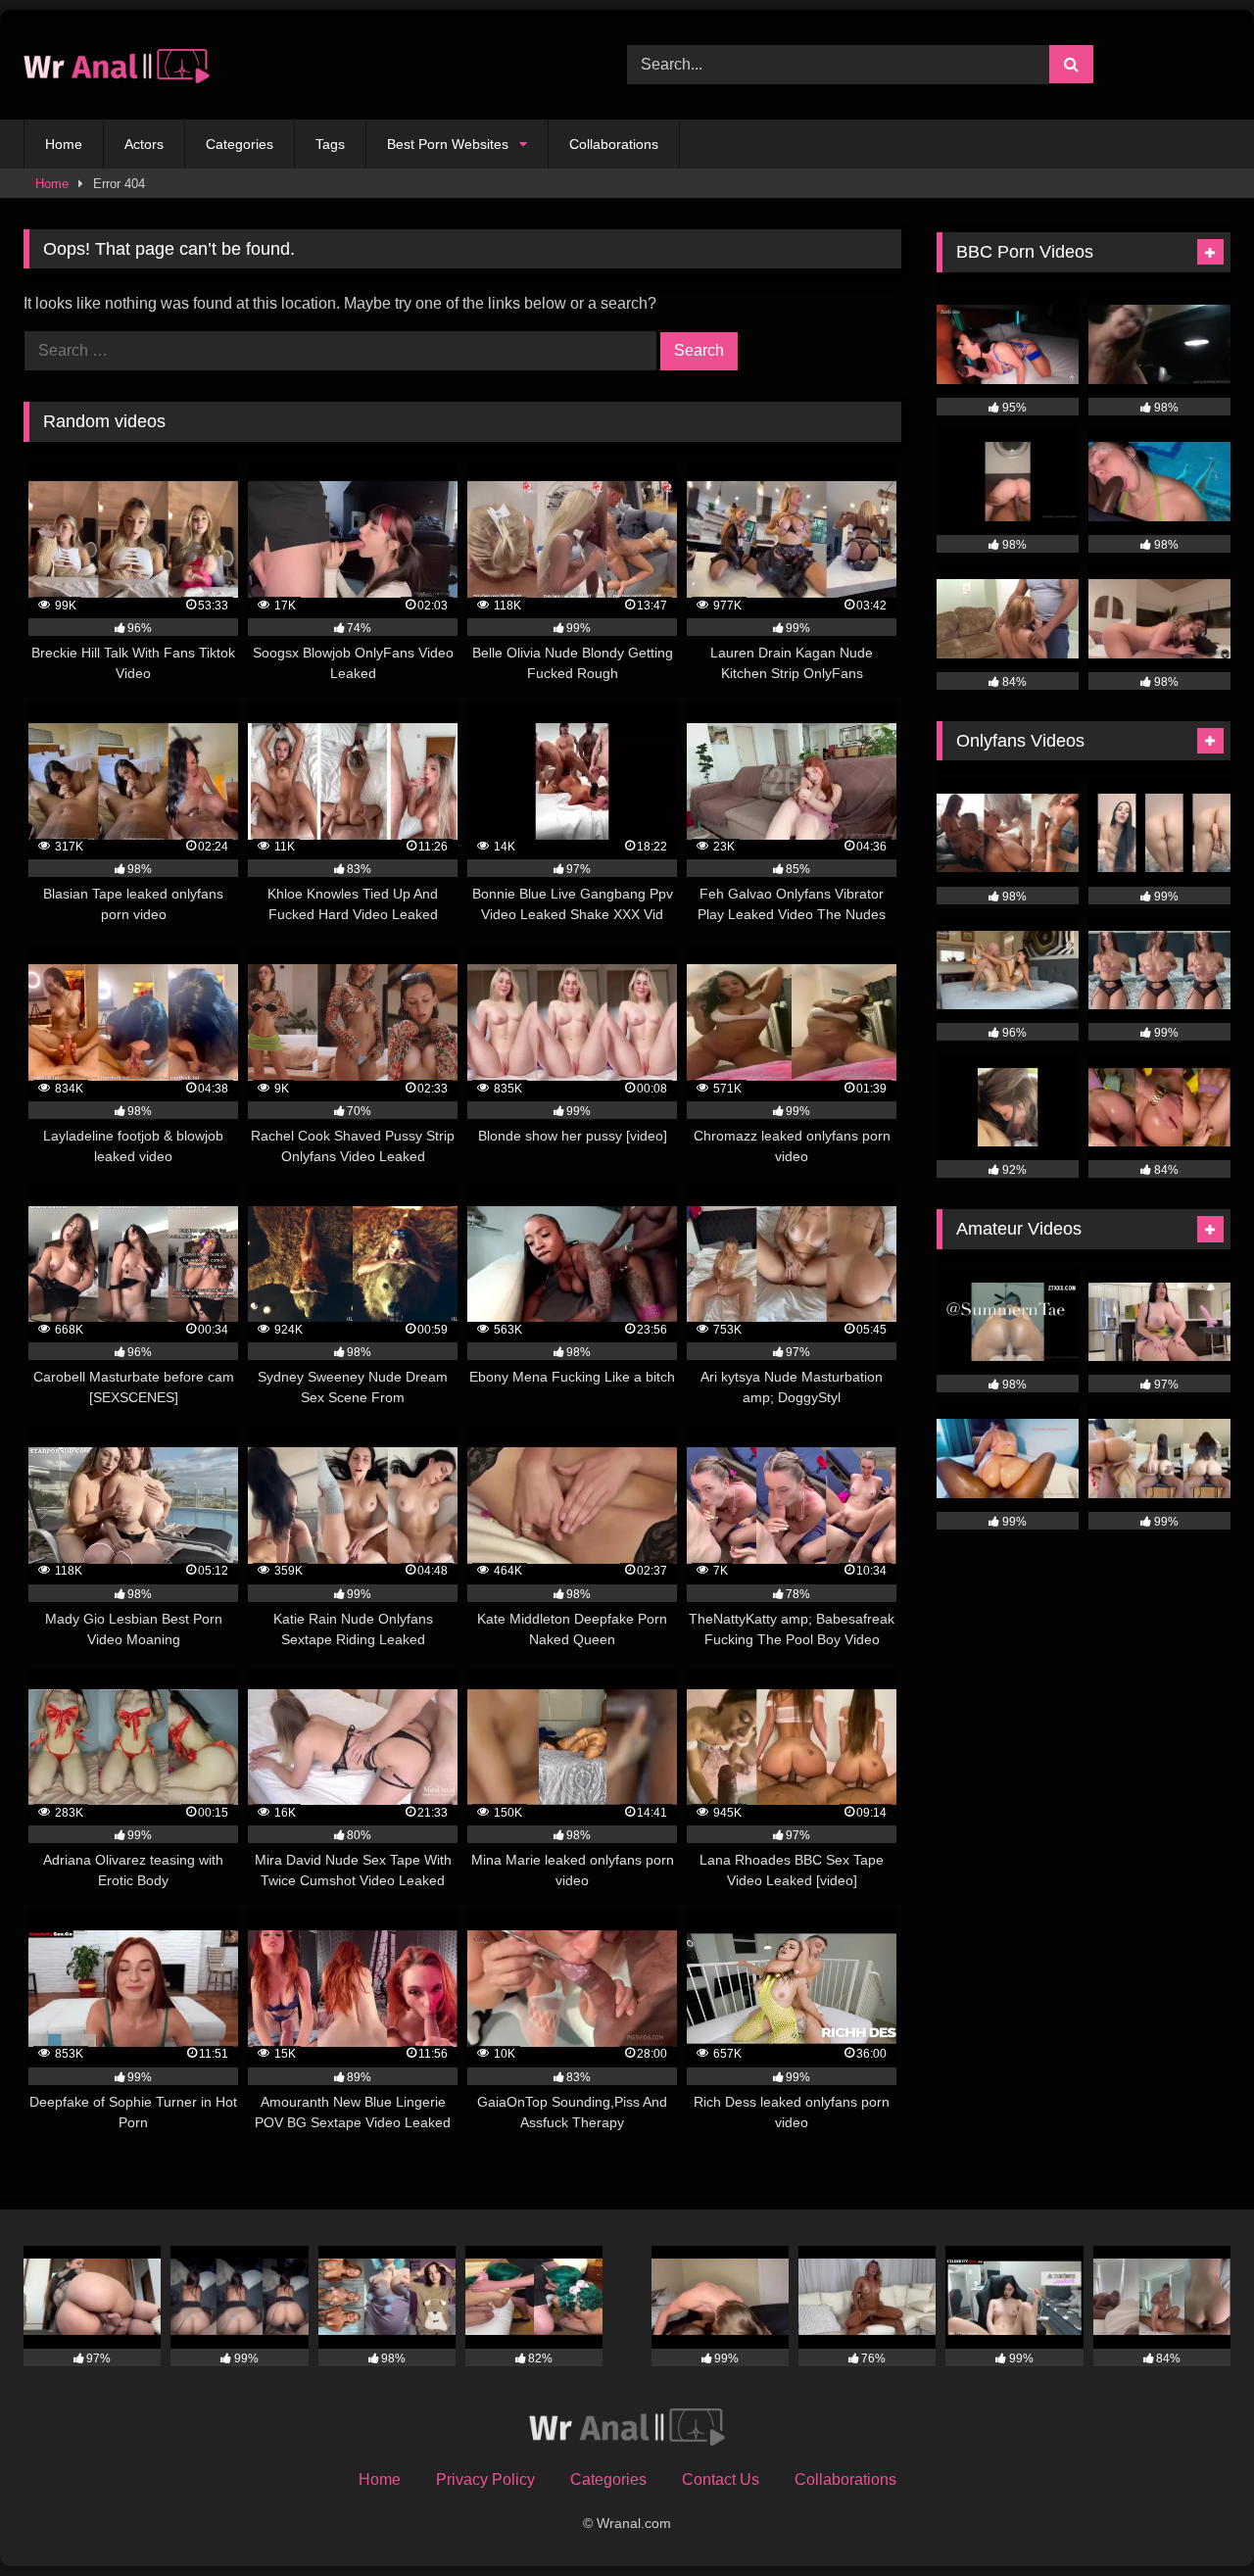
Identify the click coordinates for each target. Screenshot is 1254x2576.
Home (64, 144)
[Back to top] (1193, 2518)
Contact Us (721, 2479)
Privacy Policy (485, 2479)
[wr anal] (117, 65)
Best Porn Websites (448, 144)
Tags (330, 144)
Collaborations (614, 144)
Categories (240, 144)
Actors (144, 144)
